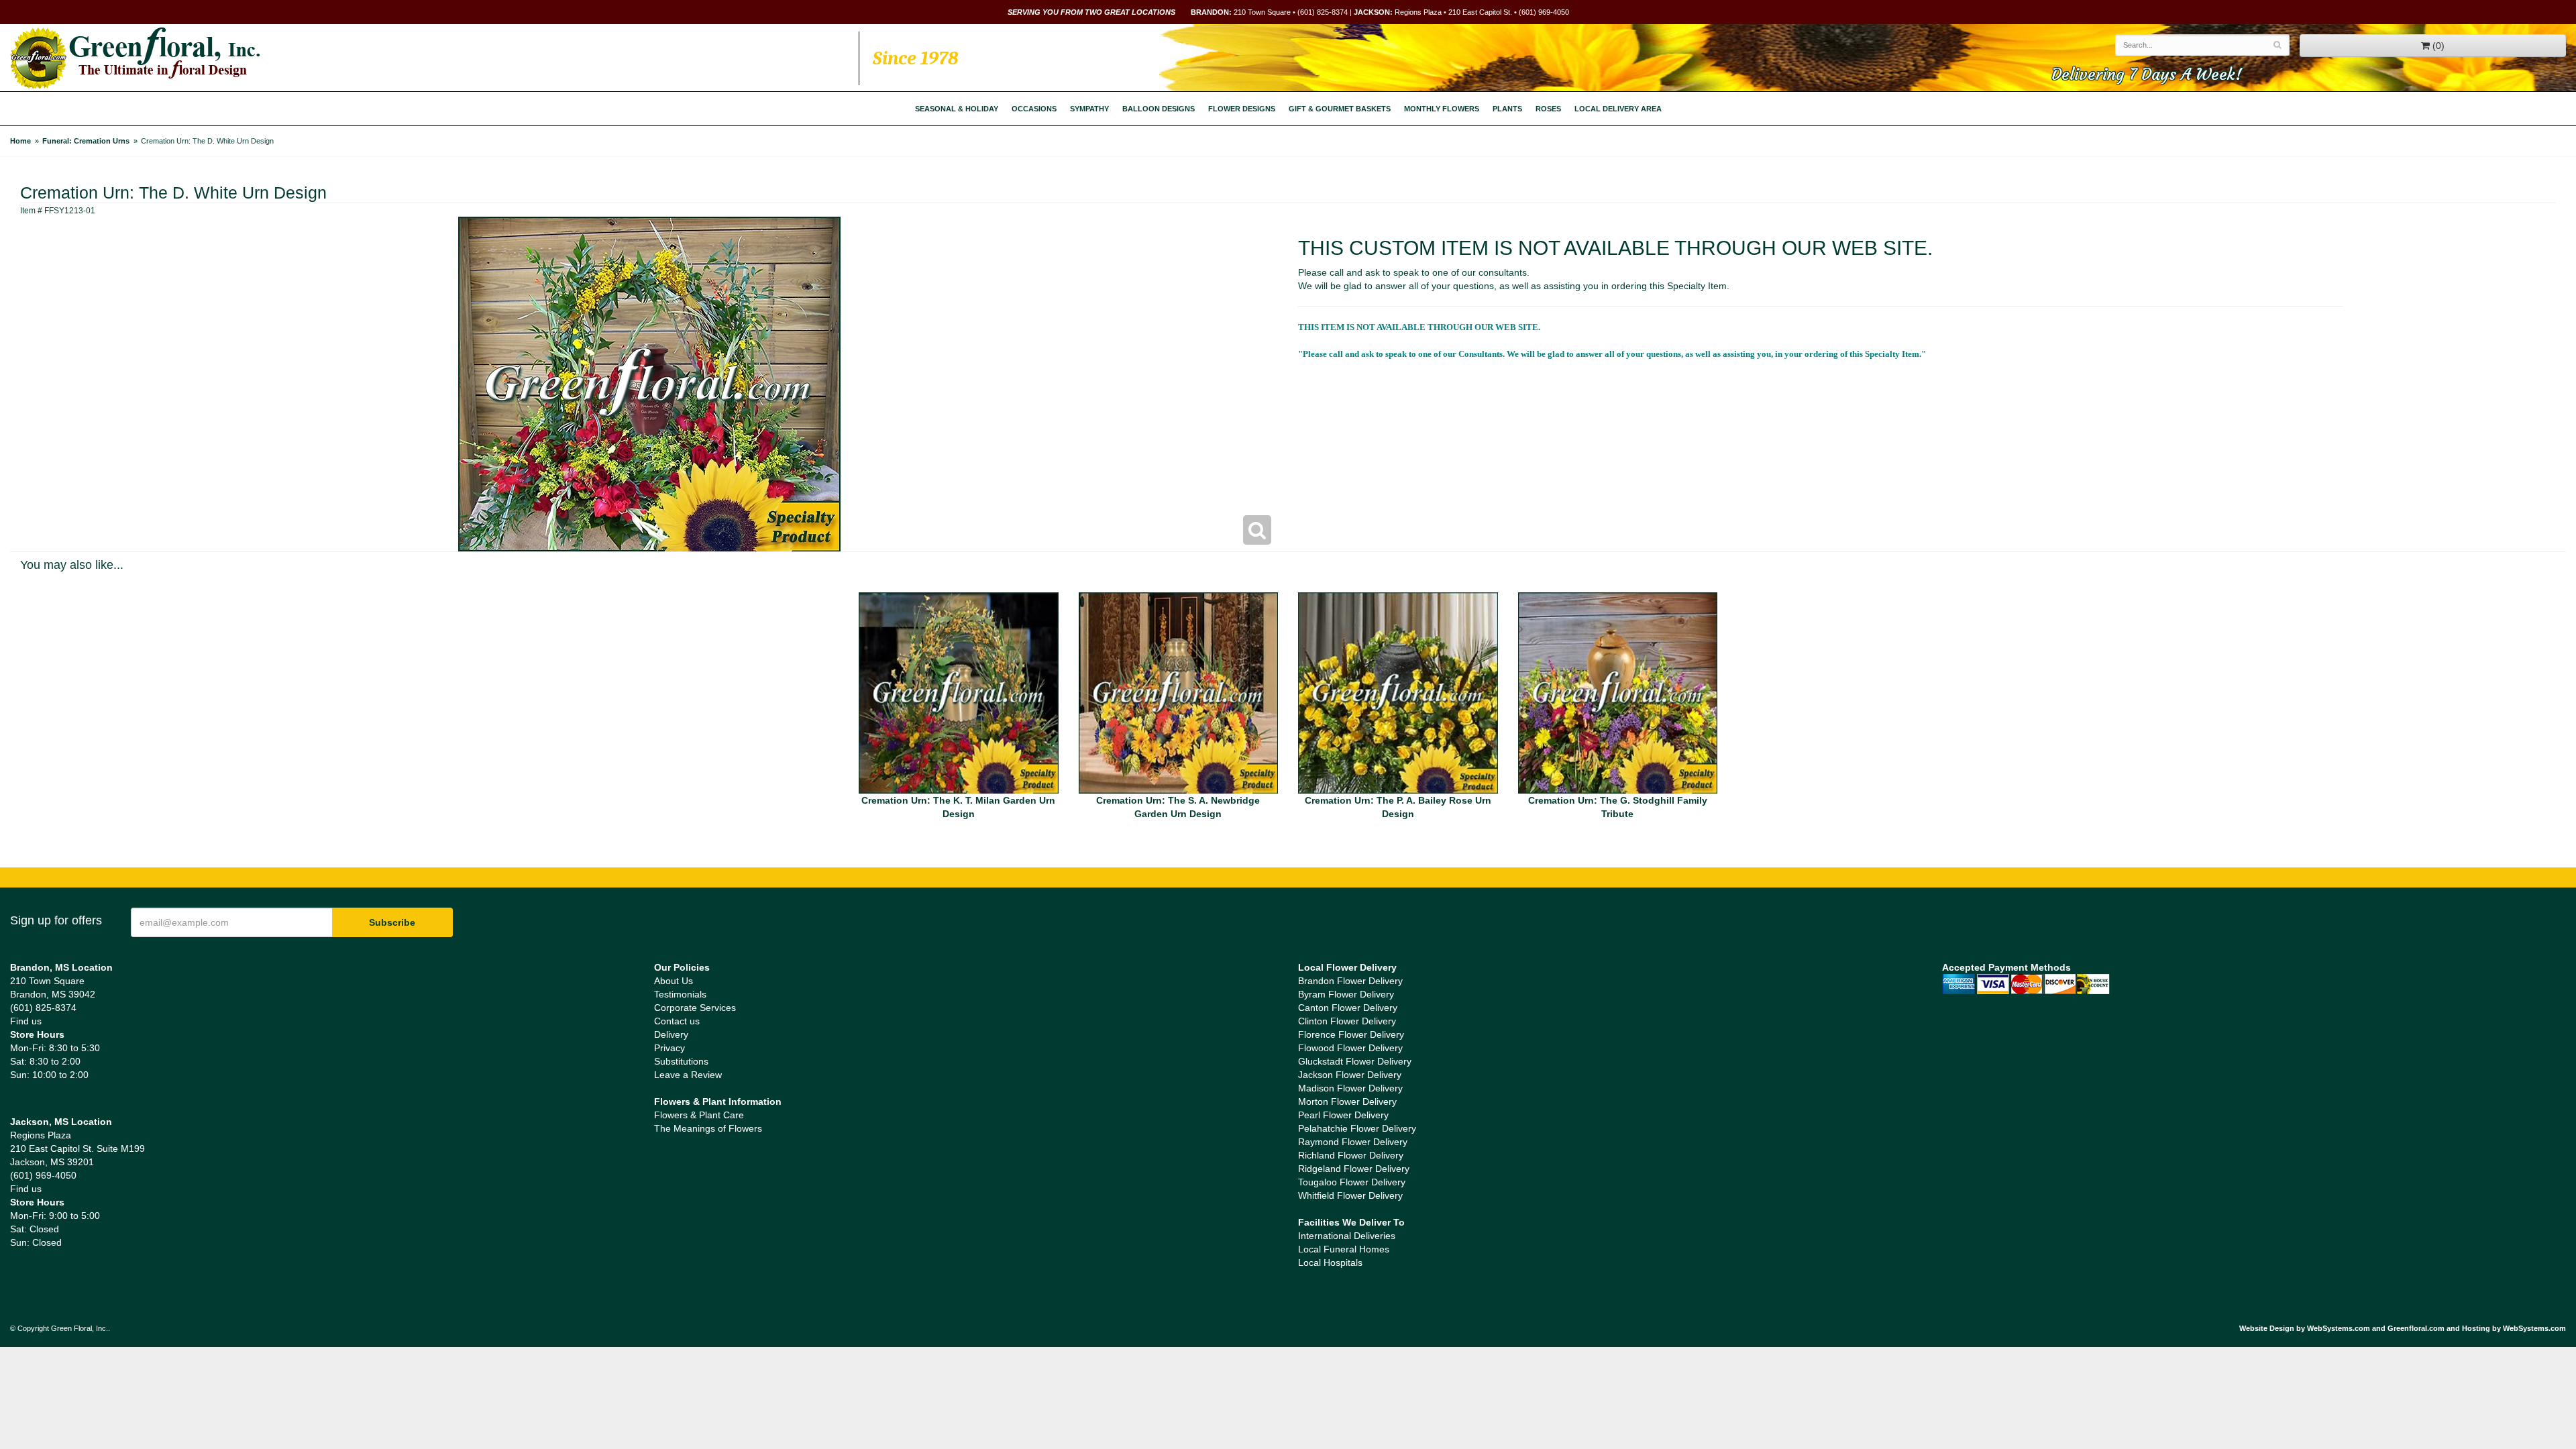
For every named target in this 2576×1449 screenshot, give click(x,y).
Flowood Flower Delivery (1350, 1048)
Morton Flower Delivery (1347, 1102)
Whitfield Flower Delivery (1350, 1195)
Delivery (671, 1034)
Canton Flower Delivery (1348, 1008)
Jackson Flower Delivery (1350, 1075)
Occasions (1034, 109)
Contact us (677, 1021)
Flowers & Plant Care (699, 1115)
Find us (26, 1021)
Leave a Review (688, 1075)
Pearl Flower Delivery (1343, 1115)
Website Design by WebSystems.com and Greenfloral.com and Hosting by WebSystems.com (2403, 1328)
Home (20, 141)
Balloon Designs (1159, 109)
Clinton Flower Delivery (1347, 1021)
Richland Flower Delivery (1351, 1155)
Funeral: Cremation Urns (86, 141)
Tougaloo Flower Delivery (1352, 1182)
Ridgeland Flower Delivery (1354, 1169)
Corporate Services (695, 1008)
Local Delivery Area (1618, 109)
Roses (1548, 109)
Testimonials (680, 994)
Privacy (669, 1048)
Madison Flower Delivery (1350, 1088)
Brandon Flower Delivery (1350, 981)
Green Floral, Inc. (135, 58)
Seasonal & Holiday (957, 109)
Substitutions (681, 1061)
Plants (1507, 109)
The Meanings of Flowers (708, 1128)
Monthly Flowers (1442, 109)
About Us (674, 981)
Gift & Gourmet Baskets (1340, 109)
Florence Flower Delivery (1351, 1034)
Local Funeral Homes (1344, 1249)
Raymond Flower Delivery (1353, 1142)
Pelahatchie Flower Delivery (1357, 1128)
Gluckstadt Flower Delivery (1355, 1061)
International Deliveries (1347, 1236)
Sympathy (1089, 109)
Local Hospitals (1330, 1263)
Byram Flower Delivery (1346, 994)
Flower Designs (1242, 109)
